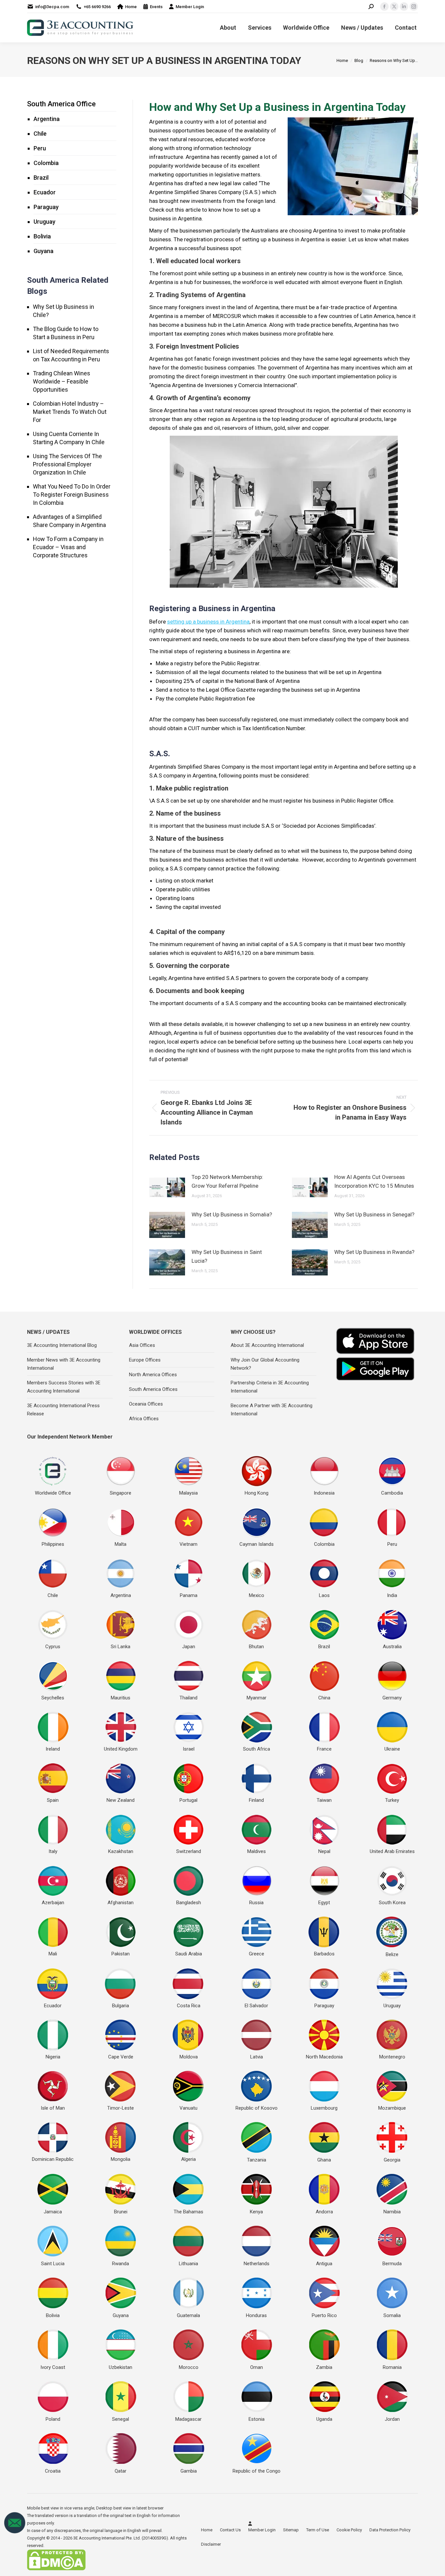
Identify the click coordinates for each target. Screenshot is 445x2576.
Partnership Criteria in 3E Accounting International (270, 1387)
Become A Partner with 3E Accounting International (272, 1410)
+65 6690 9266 (97, 7)
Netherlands (257, 2264)
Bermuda (392, 2264)
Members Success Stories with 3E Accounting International (64, 1387)
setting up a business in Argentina (208, 622)
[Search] (371, 7)
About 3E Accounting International (267, 1345)
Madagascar (188, 2419)
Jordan (392, 2419)
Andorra (324, 2212)
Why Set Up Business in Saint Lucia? (227, 1256)
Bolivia (42, 236)
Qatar (121, 2471)
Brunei (121, 2212)
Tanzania (257, 2160)
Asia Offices (142, 1345)
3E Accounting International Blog (62, 1345)
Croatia (53, 2471)
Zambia (324, 2367)
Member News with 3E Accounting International (64, 1364)
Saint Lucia (53, 2264)
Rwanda (121, 2264)
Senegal (121, 2419)
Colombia (46, 163)
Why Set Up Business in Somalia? (232, 1214)
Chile (40, 134)
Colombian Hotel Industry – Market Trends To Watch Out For (70, 412)
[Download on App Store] (375, 1341)
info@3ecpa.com (52, 7)
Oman (257, 2367)
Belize (392, 1954)
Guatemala (188, 2315)
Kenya (256, 2212)
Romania (392, 2367)
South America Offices (153, 1389)
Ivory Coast (53, 2367)
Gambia (189, 2471)
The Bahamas (188, 2212)
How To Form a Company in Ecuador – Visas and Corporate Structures (68, 547)
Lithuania (188, 2264)
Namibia (392, 2212)
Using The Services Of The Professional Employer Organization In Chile (67, 464)
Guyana (43, 251)
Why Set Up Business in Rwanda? (374, 1252)
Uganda (324, 2419)
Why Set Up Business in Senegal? (374, 1214)
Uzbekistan (121, 2367)
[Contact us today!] (15, 2532)
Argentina (47, 119)
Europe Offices (145, 1360)
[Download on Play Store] (375, 1369)
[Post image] (167, 1187)
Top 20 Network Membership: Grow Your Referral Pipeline (227, 1181)
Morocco (189, 2367)
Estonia (257, 2419)
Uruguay (44, 222)
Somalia (392, 2315)
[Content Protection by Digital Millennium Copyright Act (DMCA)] (56, 2569)
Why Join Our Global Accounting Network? (265, 1364)
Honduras (256, 2315)
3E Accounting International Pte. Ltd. (107, 2538)
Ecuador (45, 192)
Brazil (41, 178)
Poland (53, 2419)
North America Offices (153, 1375)
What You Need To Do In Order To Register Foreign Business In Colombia (72, 495)
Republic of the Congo (257, 2471)
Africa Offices (144, 1419)
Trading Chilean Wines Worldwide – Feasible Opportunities (62, 381)
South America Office (61, 104)
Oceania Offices (146, 1404)
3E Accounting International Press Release (63, 1410)
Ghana (324, 2160)
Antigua (324, 2264)
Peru (40, 148)
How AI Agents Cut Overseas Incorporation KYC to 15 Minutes (374, 1181)
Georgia (392, 2160)
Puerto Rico (324, 2315)
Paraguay (46, 207)
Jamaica (53, 2212)
